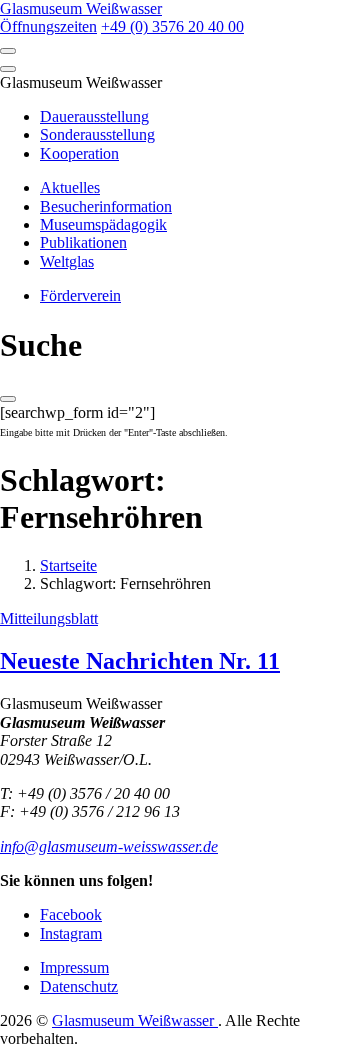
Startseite (68, 565)
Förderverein (80, 295)
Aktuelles (70, 187)
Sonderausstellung (97, 134)
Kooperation (79, 153)
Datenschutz (79, 986)
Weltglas (67, 261)
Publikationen (83, 242)
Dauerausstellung (94, 116)
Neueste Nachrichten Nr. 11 (140, 661)
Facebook (71, 914)
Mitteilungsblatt (49, 618)
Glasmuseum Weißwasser (135, 1020)
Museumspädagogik (103, 224)
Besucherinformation (106, 206)
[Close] (8, 69)
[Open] (8, 51)
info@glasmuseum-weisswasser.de (109, 846)
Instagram (71, 933)
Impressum (74, 967)
